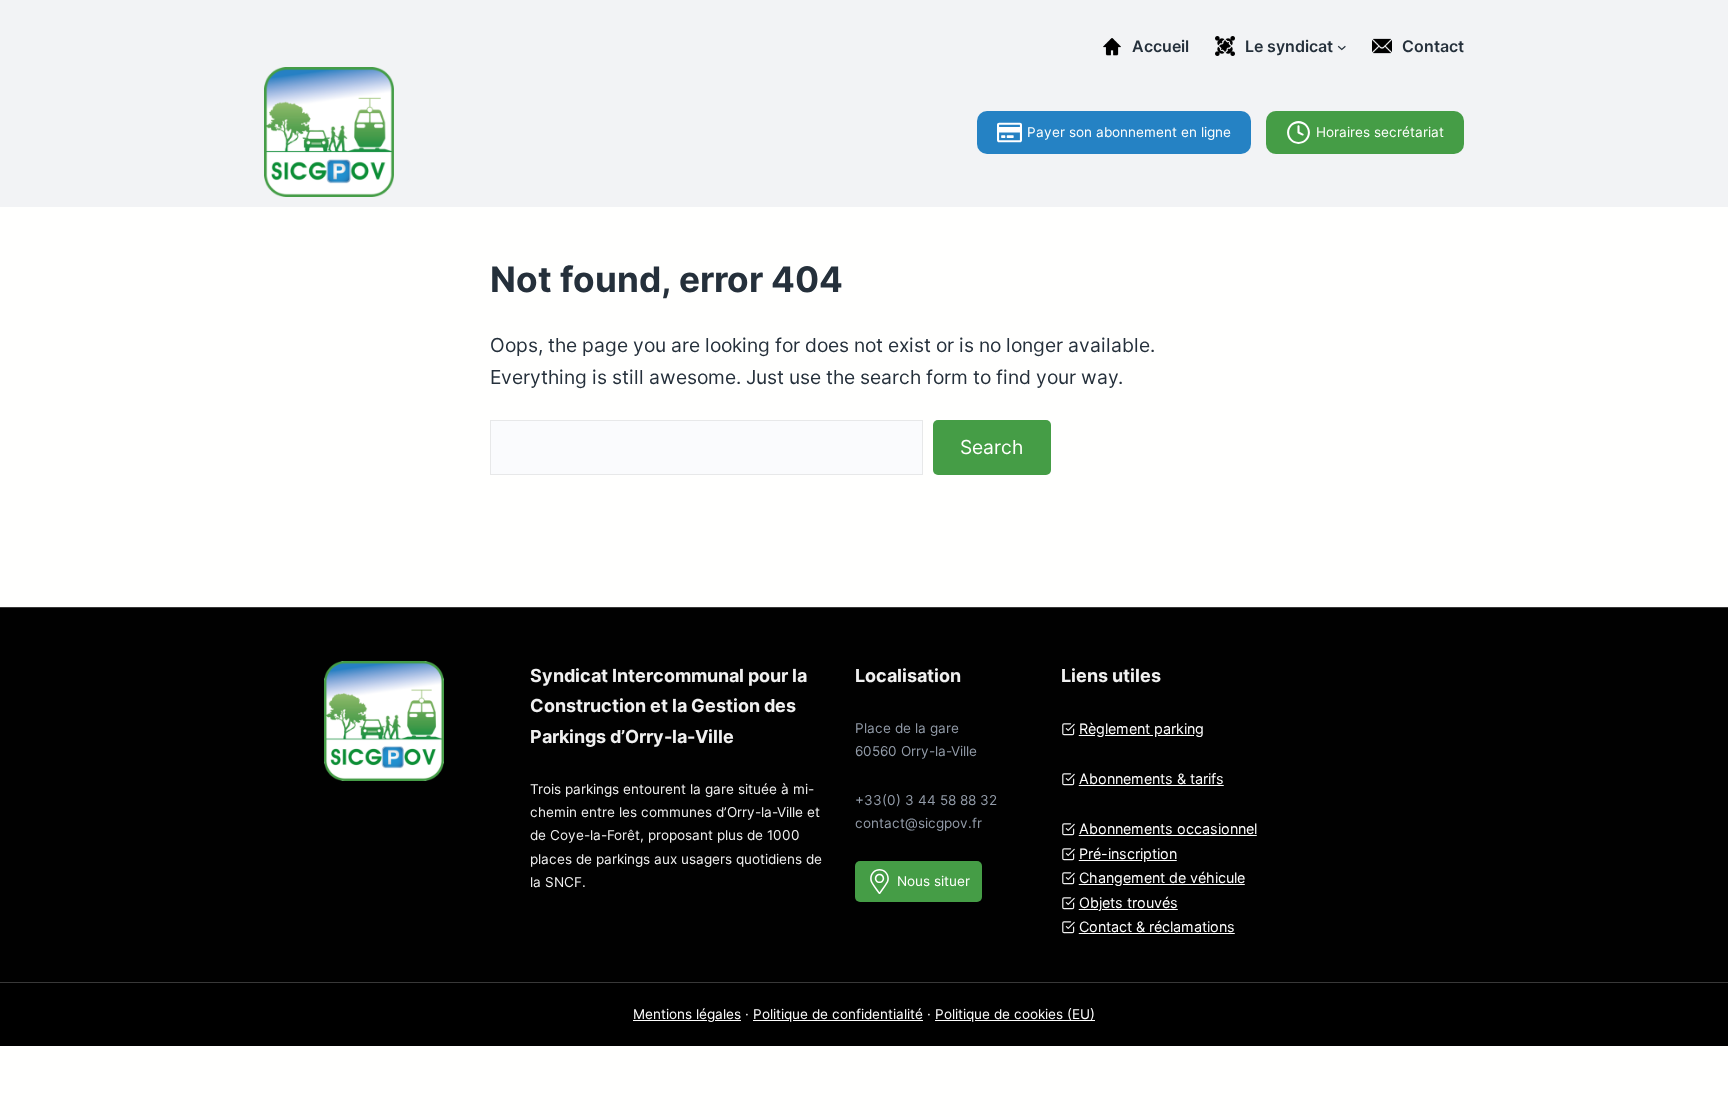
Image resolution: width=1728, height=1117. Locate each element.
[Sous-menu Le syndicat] (1342, 46)
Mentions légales (687, 1014)
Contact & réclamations (1157, 926)
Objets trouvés (1128, 902)
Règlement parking (1141, 728)
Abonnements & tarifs (1151, 778)
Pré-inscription (1128, 853)
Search (991, 447)
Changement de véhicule (1162, 877)
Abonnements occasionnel (1168, 828)
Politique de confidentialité (838, 1014)
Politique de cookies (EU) (1015, 1014)
